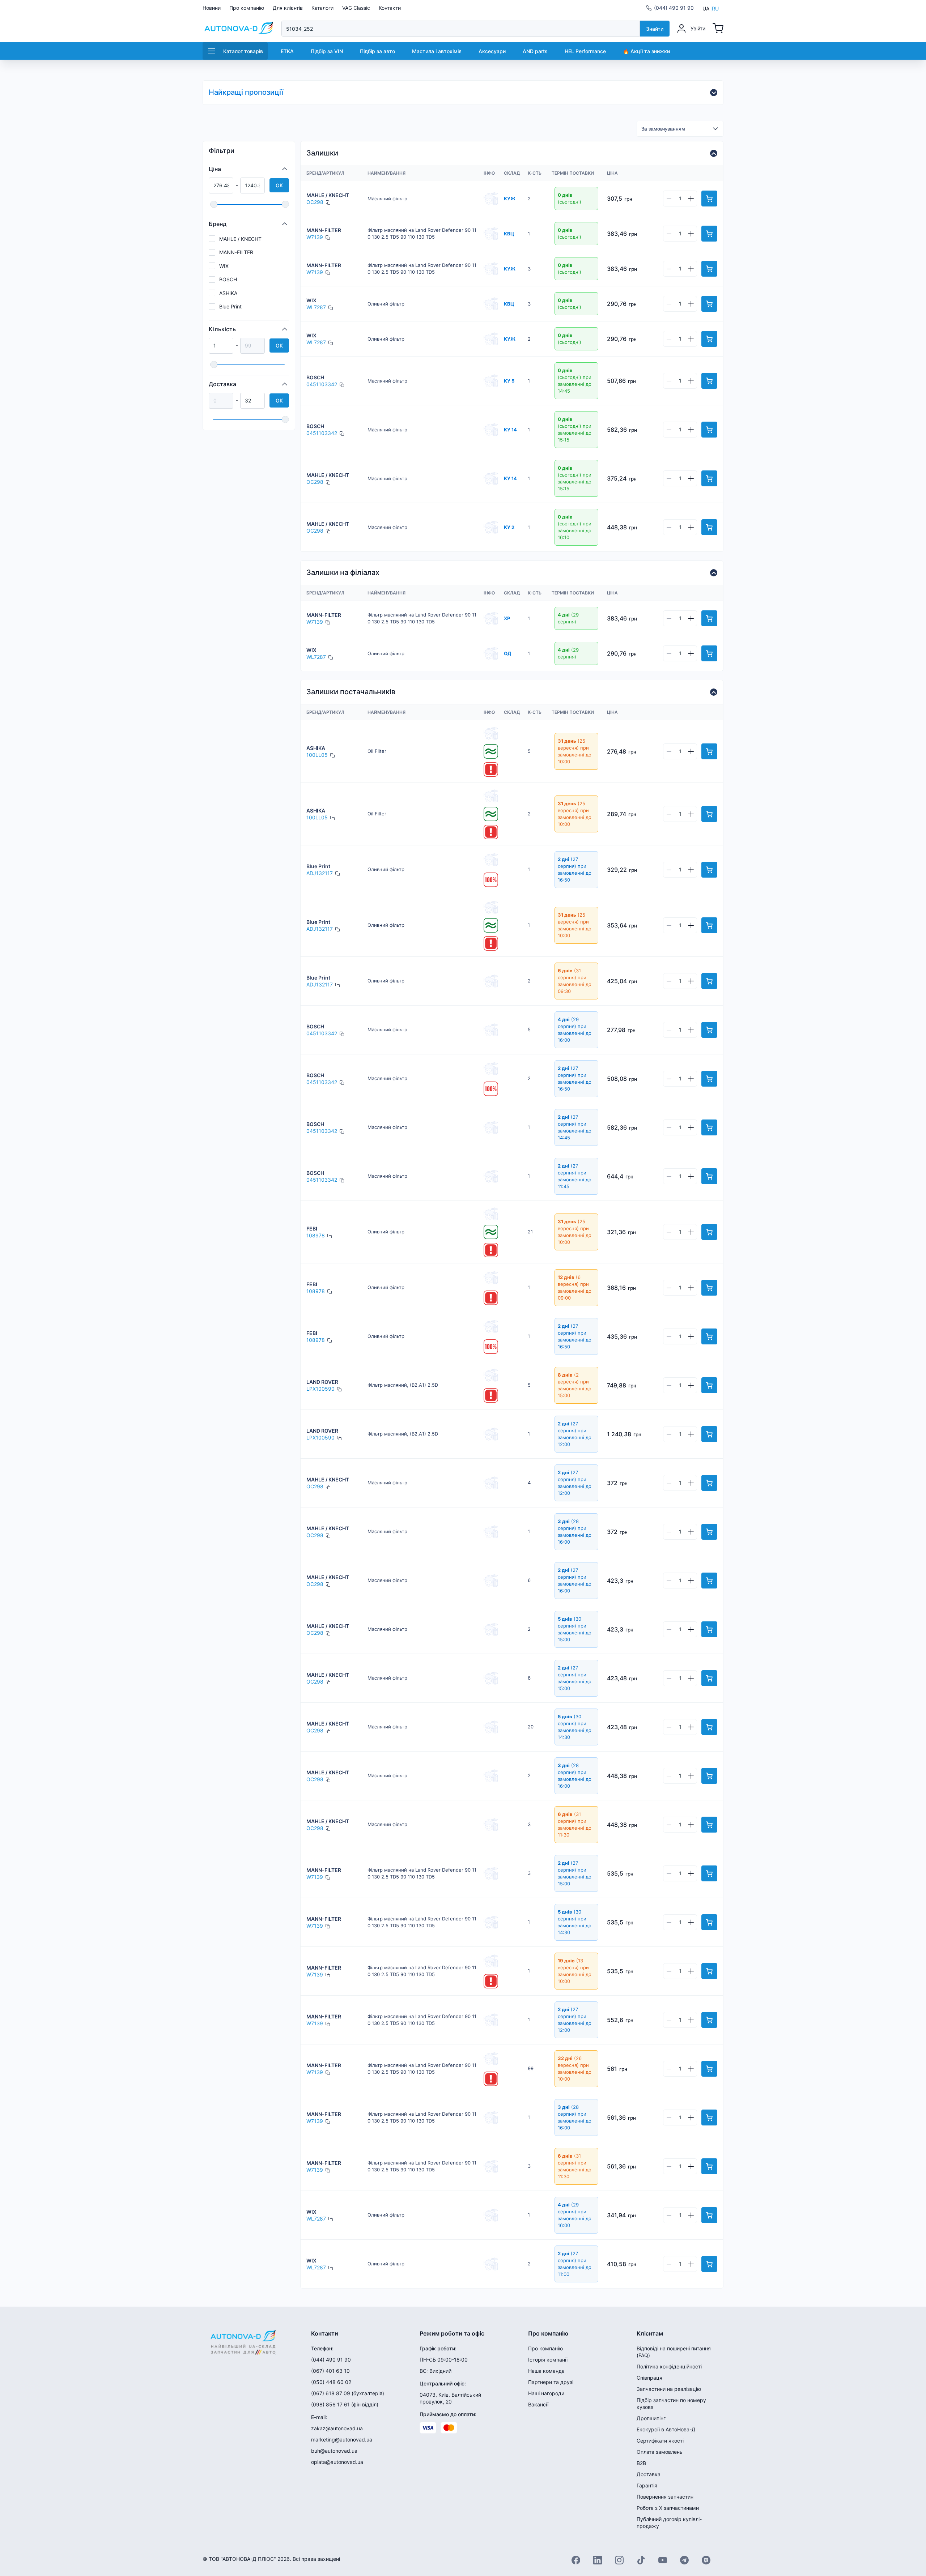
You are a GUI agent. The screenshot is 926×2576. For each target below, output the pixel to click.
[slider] (214, 204)
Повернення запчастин (665, 2497)
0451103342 (322, 384)
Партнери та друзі (551, 2382)
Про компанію (247, 8)
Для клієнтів (288, 8)
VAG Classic (356, 8)
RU (715, 8)
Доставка (649, 2474)
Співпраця (649, 2378)
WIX (224, 266)
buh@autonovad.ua (334, 2451)
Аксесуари (492, 51)
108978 (316, 1235)
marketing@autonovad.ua (342, 2439)
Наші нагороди (546, 2393)
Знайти (655, 29)
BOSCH (228, 279)
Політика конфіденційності (669, 2366)
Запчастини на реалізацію (669, 2389)
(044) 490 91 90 (674, 8)
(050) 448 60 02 (331, 2382)
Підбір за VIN (327, 51)
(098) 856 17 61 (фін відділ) (345, 2404)
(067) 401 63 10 (330, 2371)
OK (279, 185)
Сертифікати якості (660, 2441)
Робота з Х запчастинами (668, 2508)
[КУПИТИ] (709, 199)
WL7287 (316, 307)
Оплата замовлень (660, 2452)
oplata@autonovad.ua (337, 2462)
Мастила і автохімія (437, 51)
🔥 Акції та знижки (646, 51)
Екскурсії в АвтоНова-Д (666, 2429)
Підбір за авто (377, 51)
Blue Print (230, 306)
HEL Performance (585, 51)
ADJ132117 (320, 873)
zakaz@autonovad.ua (337, 2428)
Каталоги (322, 8)
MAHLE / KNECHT (240, 239)
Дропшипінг (651, 2418)
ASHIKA (228, 293)
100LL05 (317, 755)
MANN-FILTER (236, 252)
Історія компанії (548, 2360)
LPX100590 (320, 1389)
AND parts (535, 51)
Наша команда (546, 2371)
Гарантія (647, 2485)
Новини (212, 8)
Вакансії (538, 2404)
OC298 (315, 202)
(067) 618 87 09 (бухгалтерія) (348, 2393)
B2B (641, 2463)
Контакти (390, 8)
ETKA (287, 51)
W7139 (315, 237)
